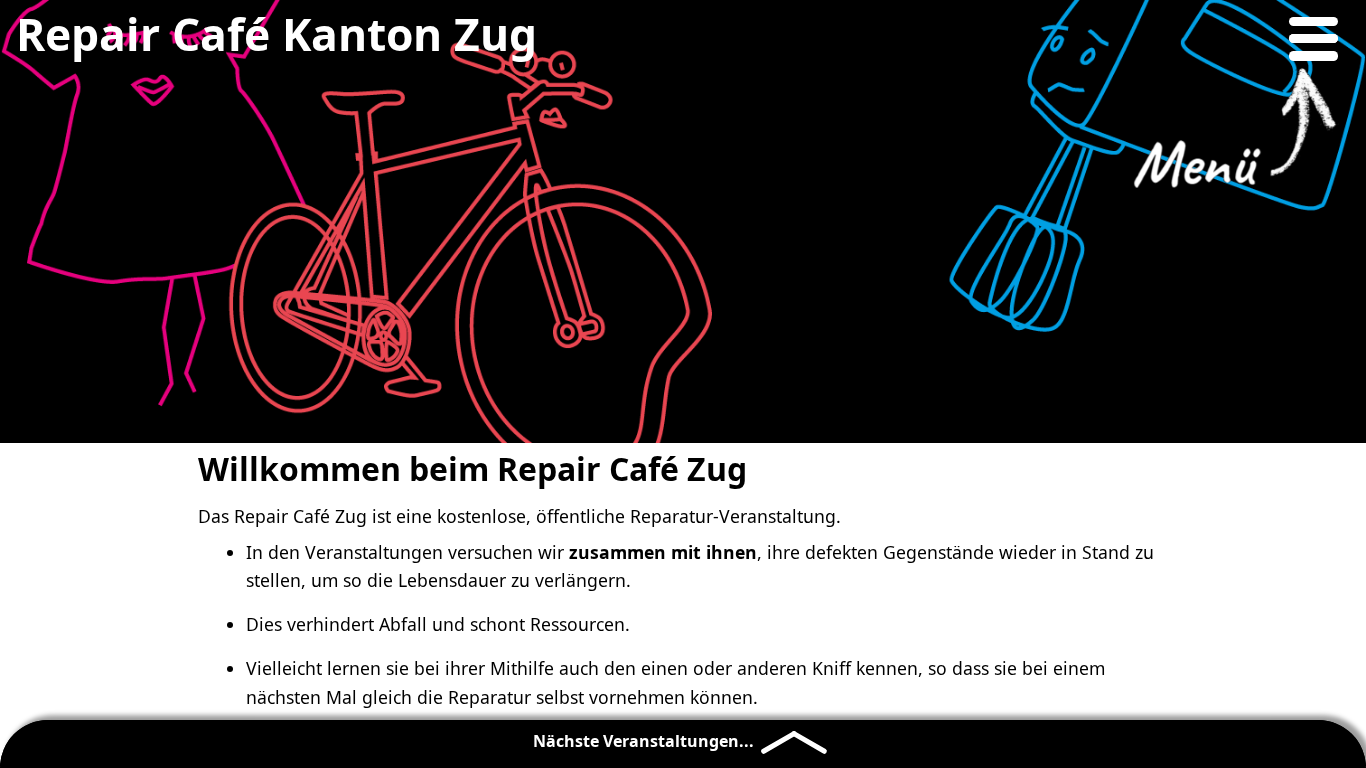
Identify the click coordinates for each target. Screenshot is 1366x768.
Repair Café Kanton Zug (276, 34)
